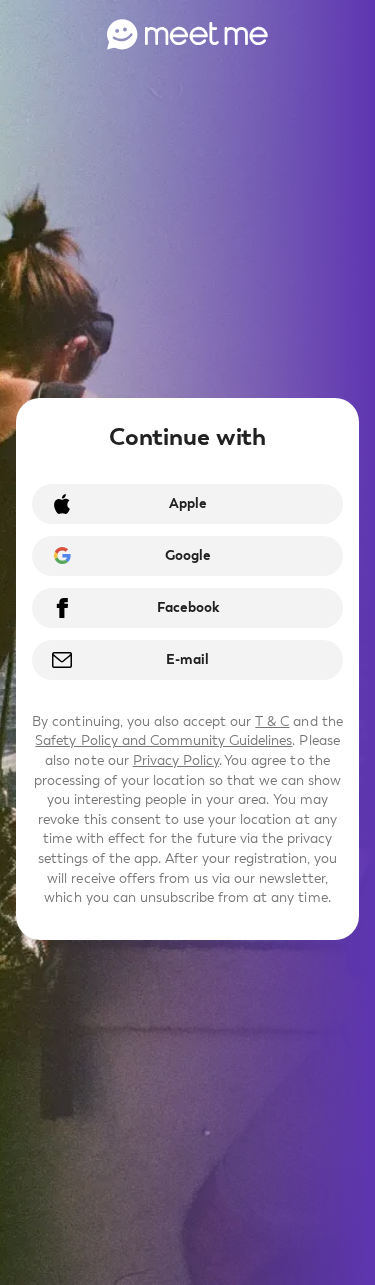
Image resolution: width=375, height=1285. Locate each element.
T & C (272, 721)
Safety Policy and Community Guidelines (163, 740)
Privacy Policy (176, 760)
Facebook (188, 607)
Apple (188, 503)
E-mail (187, 659)
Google (188, 555)
